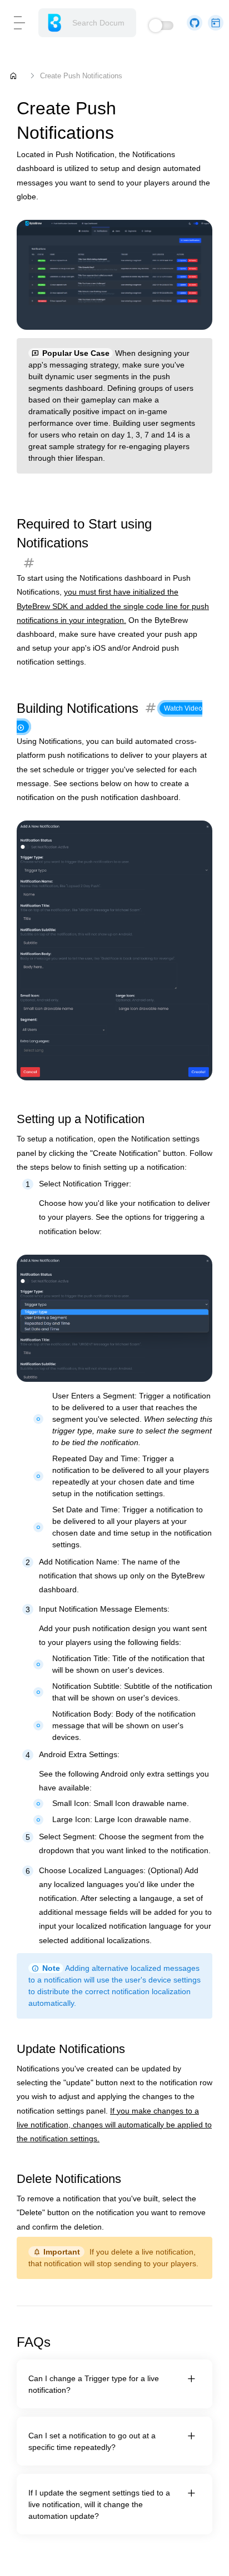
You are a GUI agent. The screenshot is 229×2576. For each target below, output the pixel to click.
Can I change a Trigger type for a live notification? (94, 2384)
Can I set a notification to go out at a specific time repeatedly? (92, 2441)
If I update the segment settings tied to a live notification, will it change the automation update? (99, 2504)
